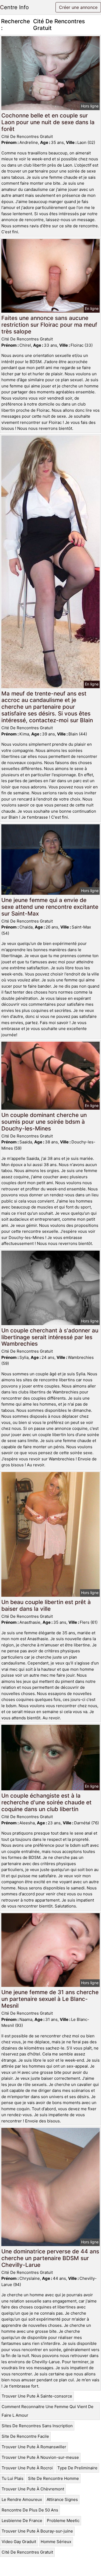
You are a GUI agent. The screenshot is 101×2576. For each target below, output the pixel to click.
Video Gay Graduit (19, 2542)
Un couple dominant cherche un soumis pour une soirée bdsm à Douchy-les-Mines (44, 1122)
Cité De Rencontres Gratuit (27, 2552)
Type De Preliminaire (77, 2468)
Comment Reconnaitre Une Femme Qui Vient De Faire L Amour (48, 2411)
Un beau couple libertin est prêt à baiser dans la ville (46, 1605)
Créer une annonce (78, 7)
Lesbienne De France (22, 2521)
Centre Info (14, 7)
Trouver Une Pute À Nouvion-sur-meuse (40, 2457)
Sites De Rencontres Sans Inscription (37, 2426)
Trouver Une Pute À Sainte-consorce (37, 2396)
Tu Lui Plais (13, 2478)
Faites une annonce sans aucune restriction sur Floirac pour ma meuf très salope (49, 325)
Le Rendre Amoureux (22, 2499)
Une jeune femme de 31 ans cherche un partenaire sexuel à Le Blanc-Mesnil (50, 1999)
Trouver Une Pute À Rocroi (27, 2468)
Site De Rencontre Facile (25, 2436)
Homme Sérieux (56, 2542)
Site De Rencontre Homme (53, 2478)
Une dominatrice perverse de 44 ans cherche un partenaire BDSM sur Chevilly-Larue (50, 2258)
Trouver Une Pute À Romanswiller (34, 2447)
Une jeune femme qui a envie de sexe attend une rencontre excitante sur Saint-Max (50, 907)
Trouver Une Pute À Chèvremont (33, 2489)
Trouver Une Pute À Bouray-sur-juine (37, 2531)
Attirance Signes (62, 2499)
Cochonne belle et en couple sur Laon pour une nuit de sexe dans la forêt (48, 122)
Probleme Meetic (63, 2521)
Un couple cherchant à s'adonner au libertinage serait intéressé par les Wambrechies (50, 1337)
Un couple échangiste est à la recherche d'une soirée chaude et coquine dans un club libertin (46, 1802)
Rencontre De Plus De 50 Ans (30, 2510)
